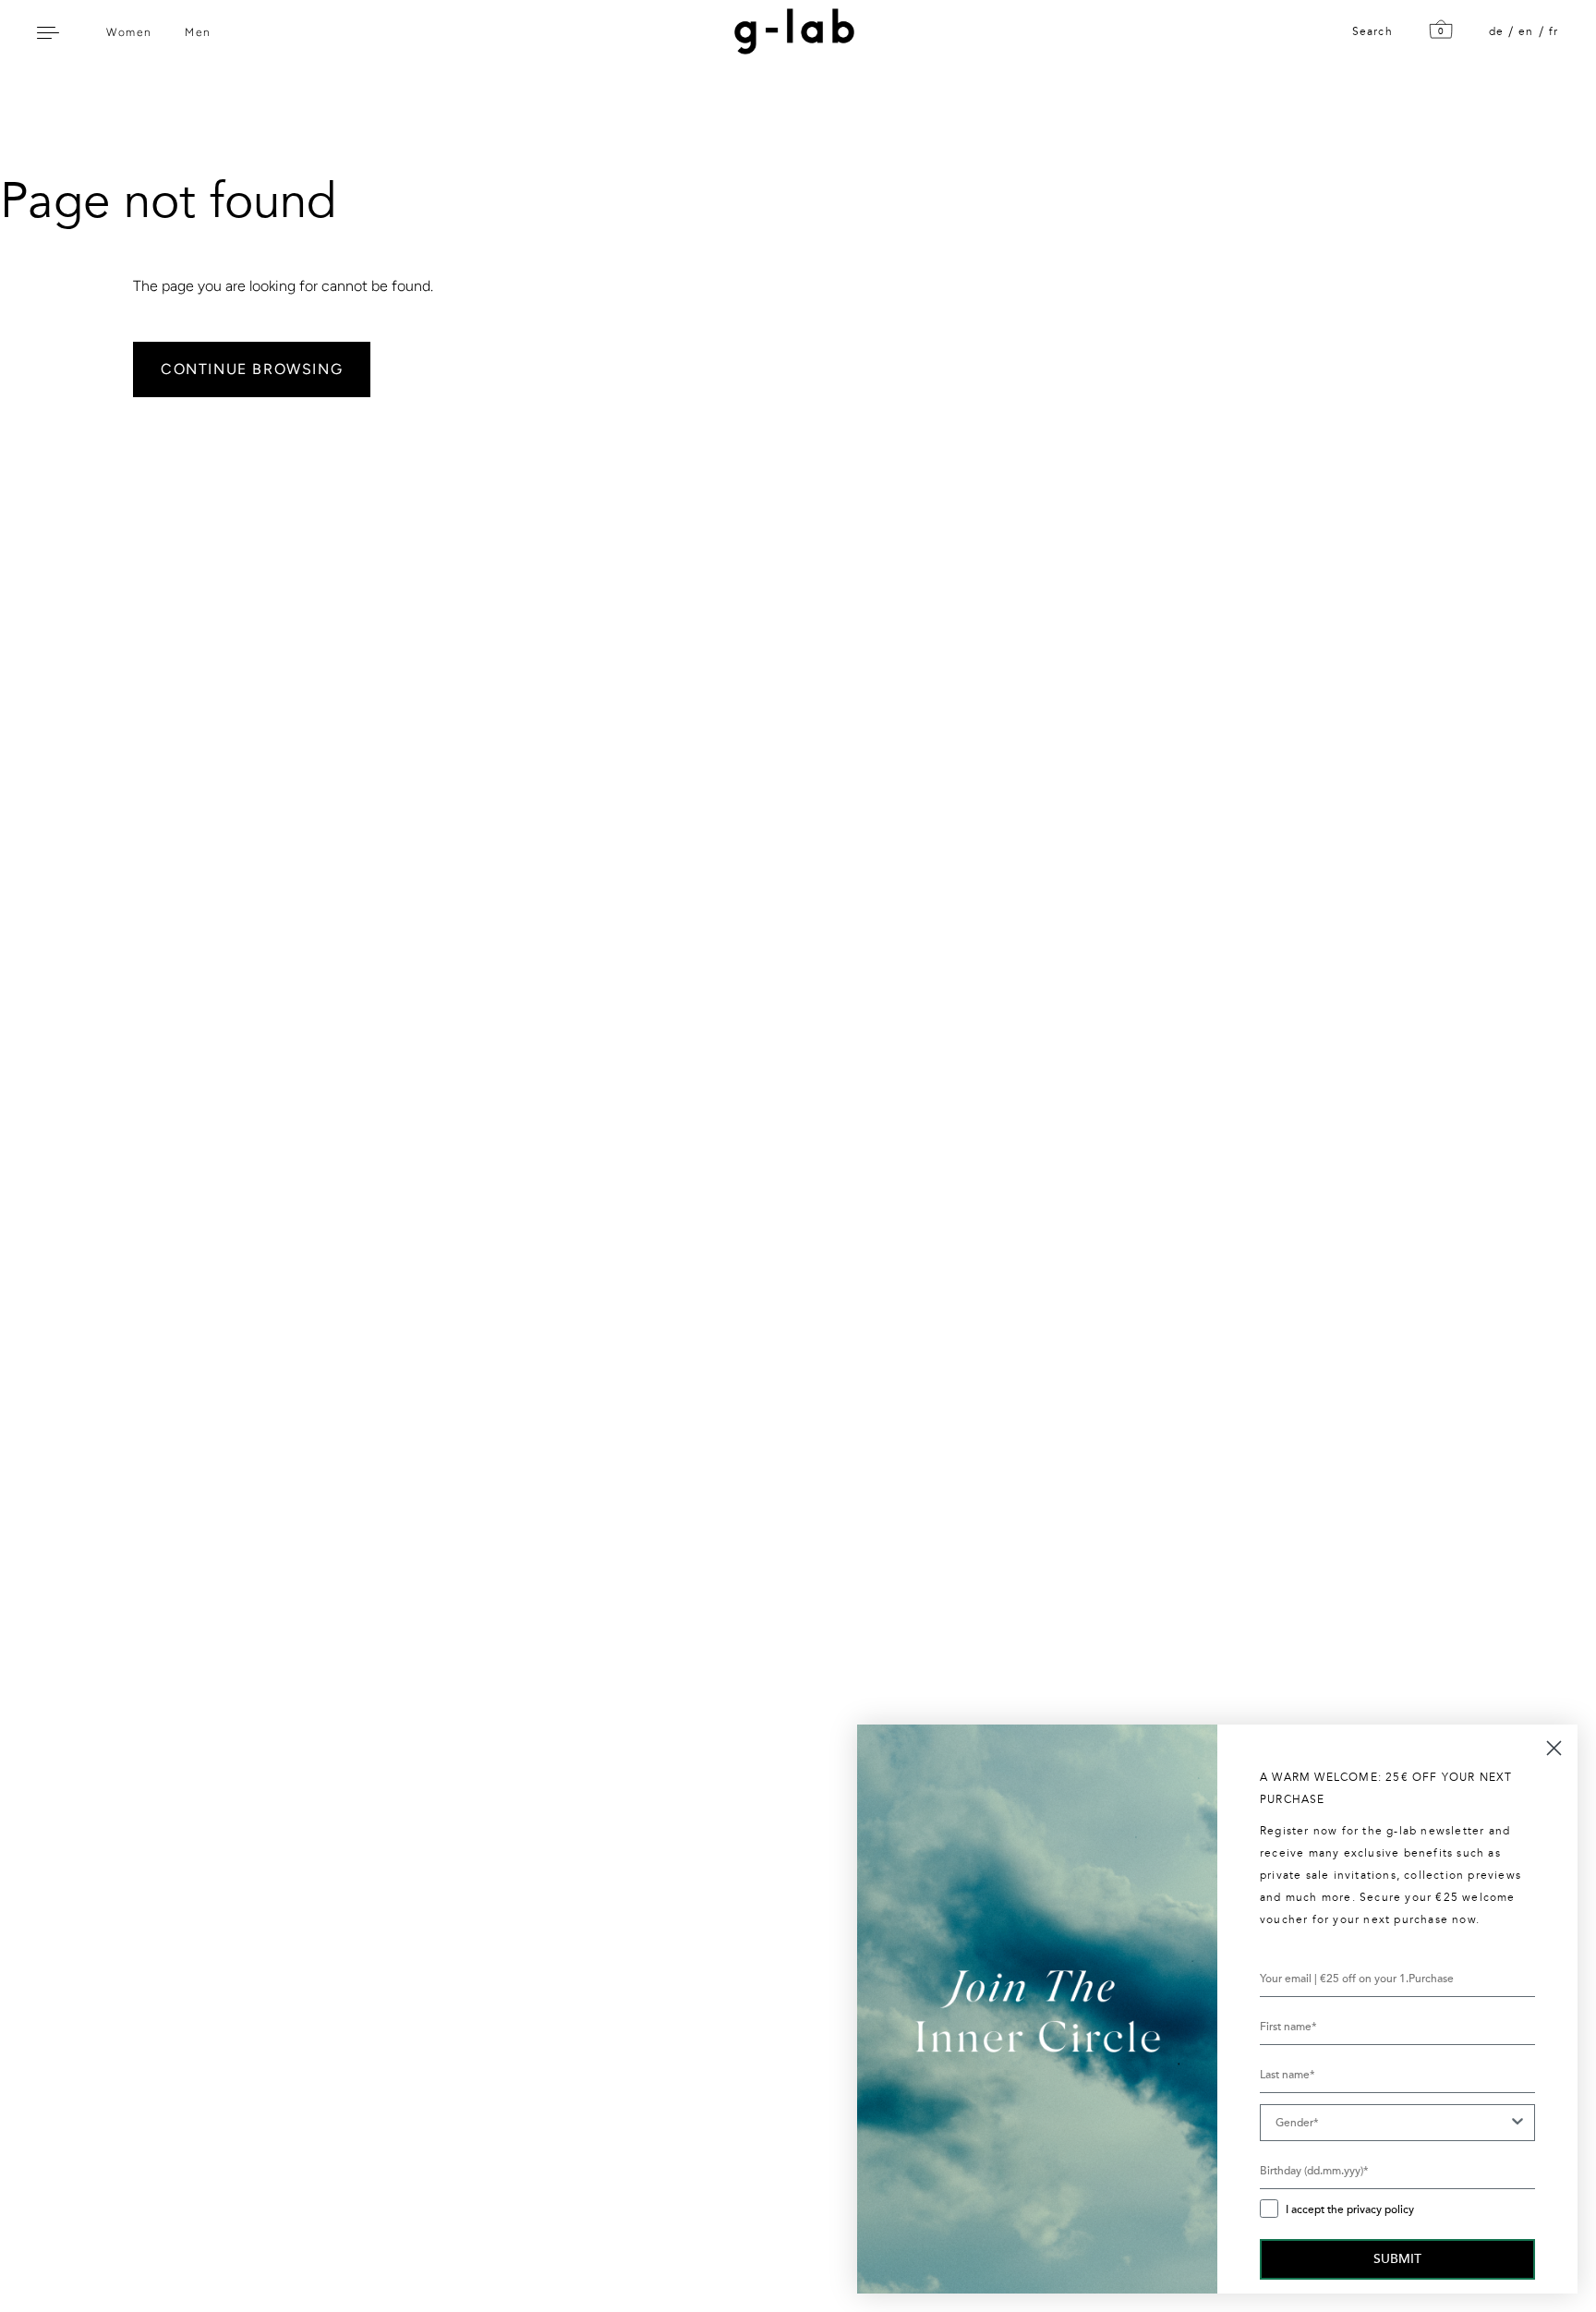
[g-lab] (790, 31)
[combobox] (1392, 2123)
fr (1554, 31)
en (1526, 31)
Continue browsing (252, 369)
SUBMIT (1397, 2259)
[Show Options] (1517, 2123)
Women (129, 32)
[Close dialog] (1554, 1748)
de (1496, 31)
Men (198, 32)
